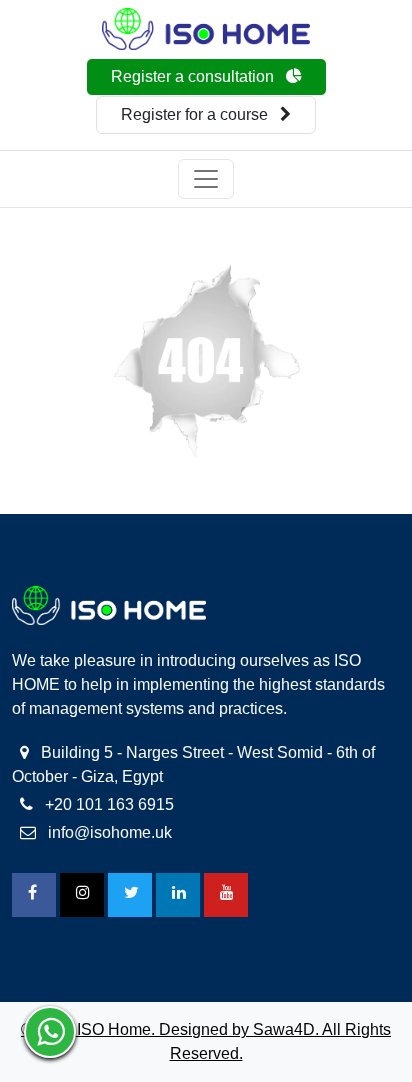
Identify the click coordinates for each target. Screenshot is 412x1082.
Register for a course (196, 114)
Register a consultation (194, 76)
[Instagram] (82, 895)
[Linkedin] (178, 895)
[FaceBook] (34, 895)
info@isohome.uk (108, 832)
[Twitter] (130, 895)
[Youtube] (226, 895)
